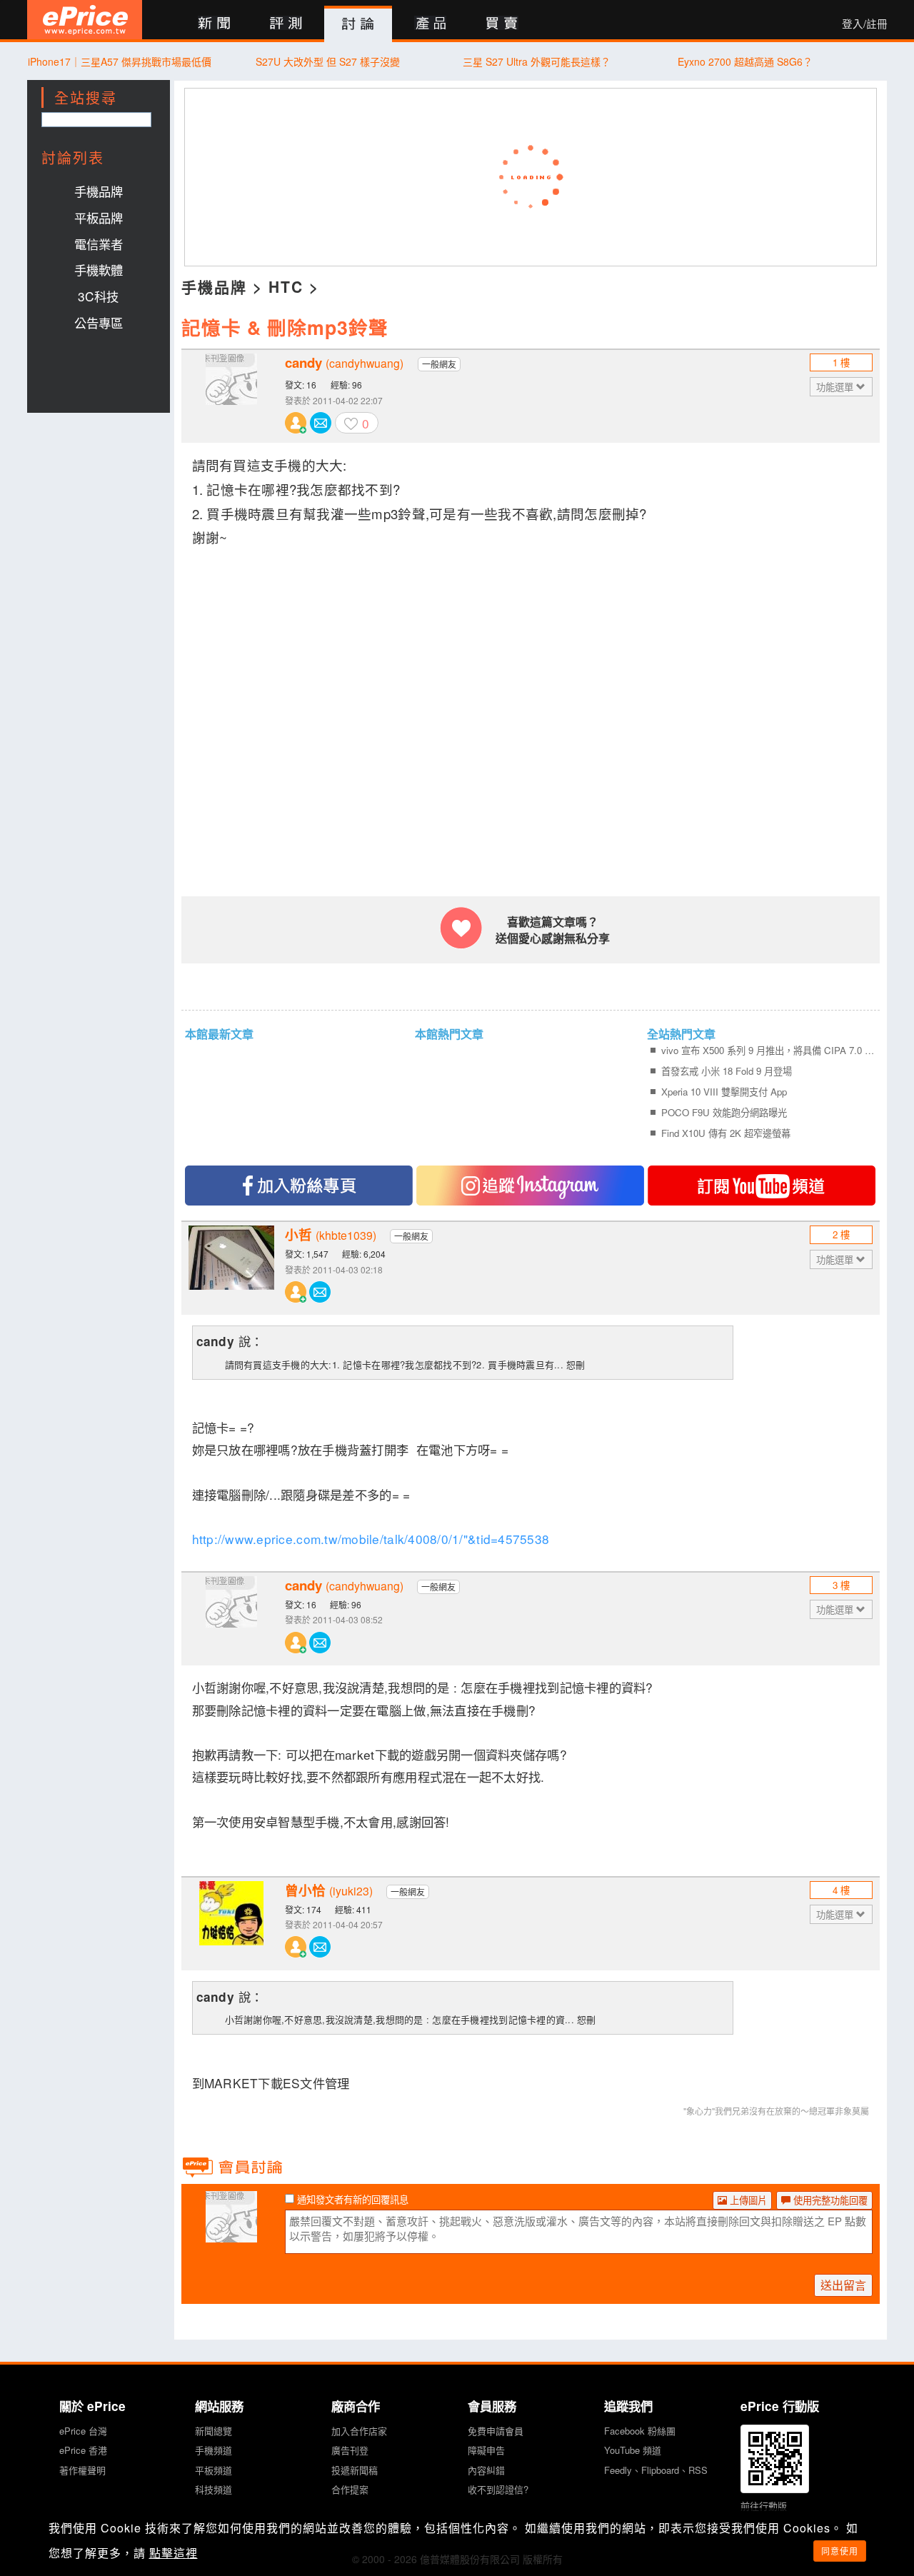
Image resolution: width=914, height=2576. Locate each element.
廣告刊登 (350, 2450)
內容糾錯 (486, 2470)
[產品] (430, 24)
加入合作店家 (359, 2431)
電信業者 (99, 244)
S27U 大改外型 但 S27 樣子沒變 (328, 61)
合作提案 (350, 2489)
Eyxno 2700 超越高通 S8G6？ (745, 61)
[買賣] (502, 24)
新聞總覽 (214, 2431)
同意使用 (840, 2551)
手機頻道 (214, 2450)
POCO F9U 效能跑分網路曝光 (724, 1112)
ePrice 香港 (83, 2450)
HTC (286, 286)
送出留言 (843, 2285)
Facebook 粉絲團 (640, 2431)
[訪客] (231, 2234)
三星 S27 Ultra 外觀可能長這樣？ (537, 61)
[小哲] (231, 1268)
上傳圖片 (747, 2200)
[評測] (286, 24)
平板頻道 (214, 2470)
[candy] (231, 396)
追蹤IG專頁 (530, 1186)
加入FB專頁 (299, 1186)
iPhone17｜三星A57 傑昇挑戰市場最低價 (120, 61)
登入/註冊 (865, 24)
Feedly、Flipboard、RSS (656, 2470)
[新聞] (214, 24)
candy (344, 363)
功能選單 (836, 387)
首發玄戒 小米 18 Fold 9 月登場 (727, 1071)
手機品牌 (99, 191)
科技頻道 (214, 2489)
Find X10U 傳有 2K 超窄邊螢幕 (726, 1133)
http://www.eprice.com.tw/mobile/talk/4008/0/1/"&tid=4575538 (371, 1539)
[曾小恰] (231, 1924)
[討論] (358, 24)
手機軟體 (99, 270)
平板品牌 (99, 217)
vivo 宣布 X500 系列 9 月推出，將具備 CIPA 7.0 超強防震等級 (768, 1050)
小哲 (331, 1235)
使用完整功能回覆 (829, 2200)
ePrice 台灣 (83, 2431)
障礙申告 (486, 2450)
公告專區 (99, 322)
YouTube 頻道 (633, 2450)
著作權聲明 (82, 2470)
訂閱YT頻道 (762, 1186)
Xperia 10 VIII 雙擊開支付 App (724, 1092)
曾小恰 (329, 1890)
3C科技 (98, 296)
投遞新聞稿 (355, 2470)
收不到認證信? (498, 2489)
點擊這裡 (174, 2553)
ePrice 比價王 (85, 20)
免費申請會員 (496, 2431)
